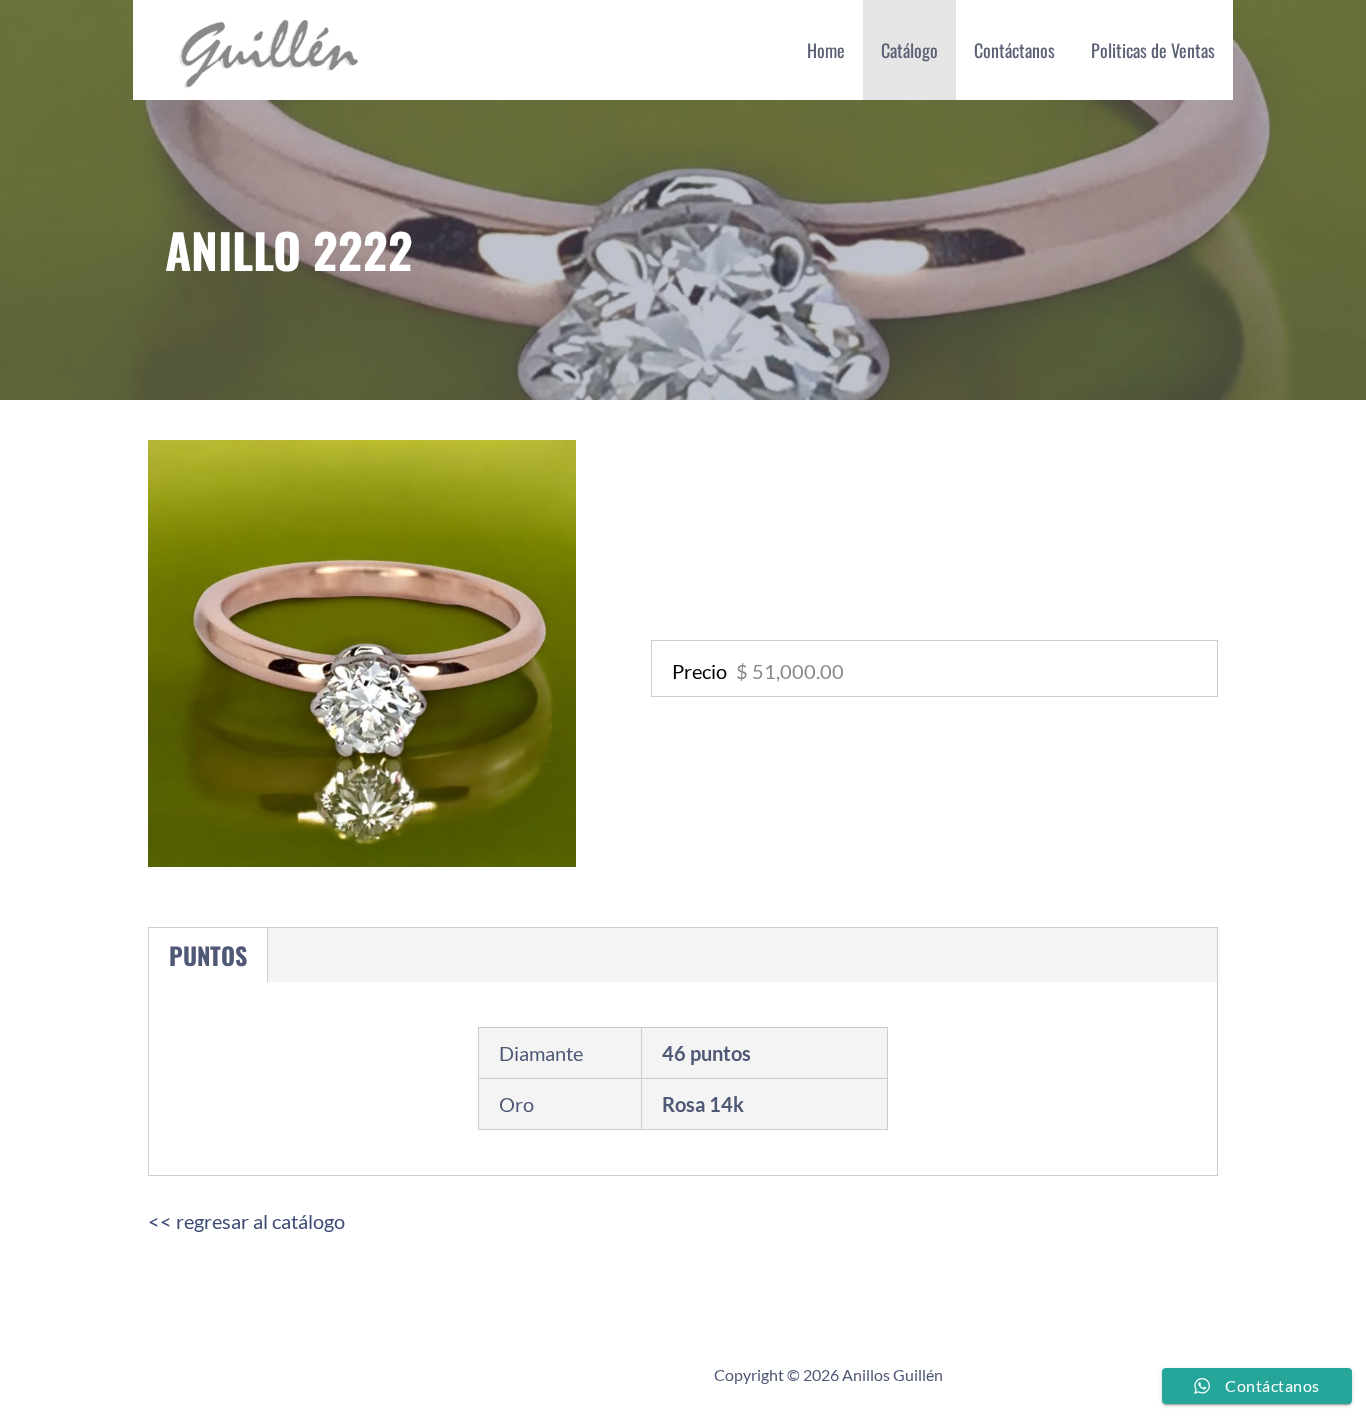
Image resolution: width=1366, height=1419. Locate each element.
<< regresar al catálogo (246, 1221)
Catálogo (909, 50)
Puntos (208, 955)
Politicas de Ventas (1153, 50)
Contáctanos (1014, 50)
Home (826, 50)
